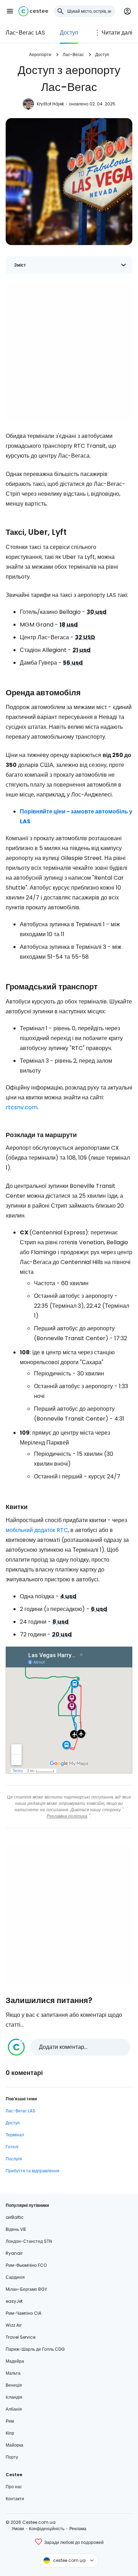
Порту (12, 2457)
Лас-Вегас (73, 54)
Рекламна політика (67, 1816)
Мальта (13, 2373)
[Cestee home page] (33, 11)
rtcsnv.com (22, 1107)
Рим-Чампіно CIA (24, 2313)
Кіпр (10, 2433)
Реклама (78, 2529)
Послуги (14, 2159)
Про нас (14, 2487)
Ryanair (14, 2253)
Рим (10, 2421)
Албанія (14, 2409)
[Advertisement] (69, 351)
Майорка (15, 2445)
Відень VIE (16, 2229)
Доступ (69, 33)
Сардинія (15, 2277)
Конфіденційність (47, 2529)
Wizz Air (14, 2325)
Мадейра (15, 2361)
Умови (18, 2529)
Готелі (12, 2147)
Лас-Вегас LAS (25, 33)
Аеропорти (40, 54)
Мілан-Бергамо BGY (26, 2289)
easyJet (14, 2301)
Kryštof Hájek (50, 104)
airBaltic (15, 2217)
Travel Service (21, 2337)
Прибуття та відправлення (33, 2171)
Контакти (15, 2499)
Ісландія (14, 2397)
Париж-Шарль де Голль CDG (35, 2349)
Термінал (15, 2135)
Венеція (14, 2385)
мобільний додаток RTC (37, 1530)
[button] (10, 11)
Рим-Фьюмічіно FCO (26, 2265)
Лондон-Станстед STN (29, 2241)
